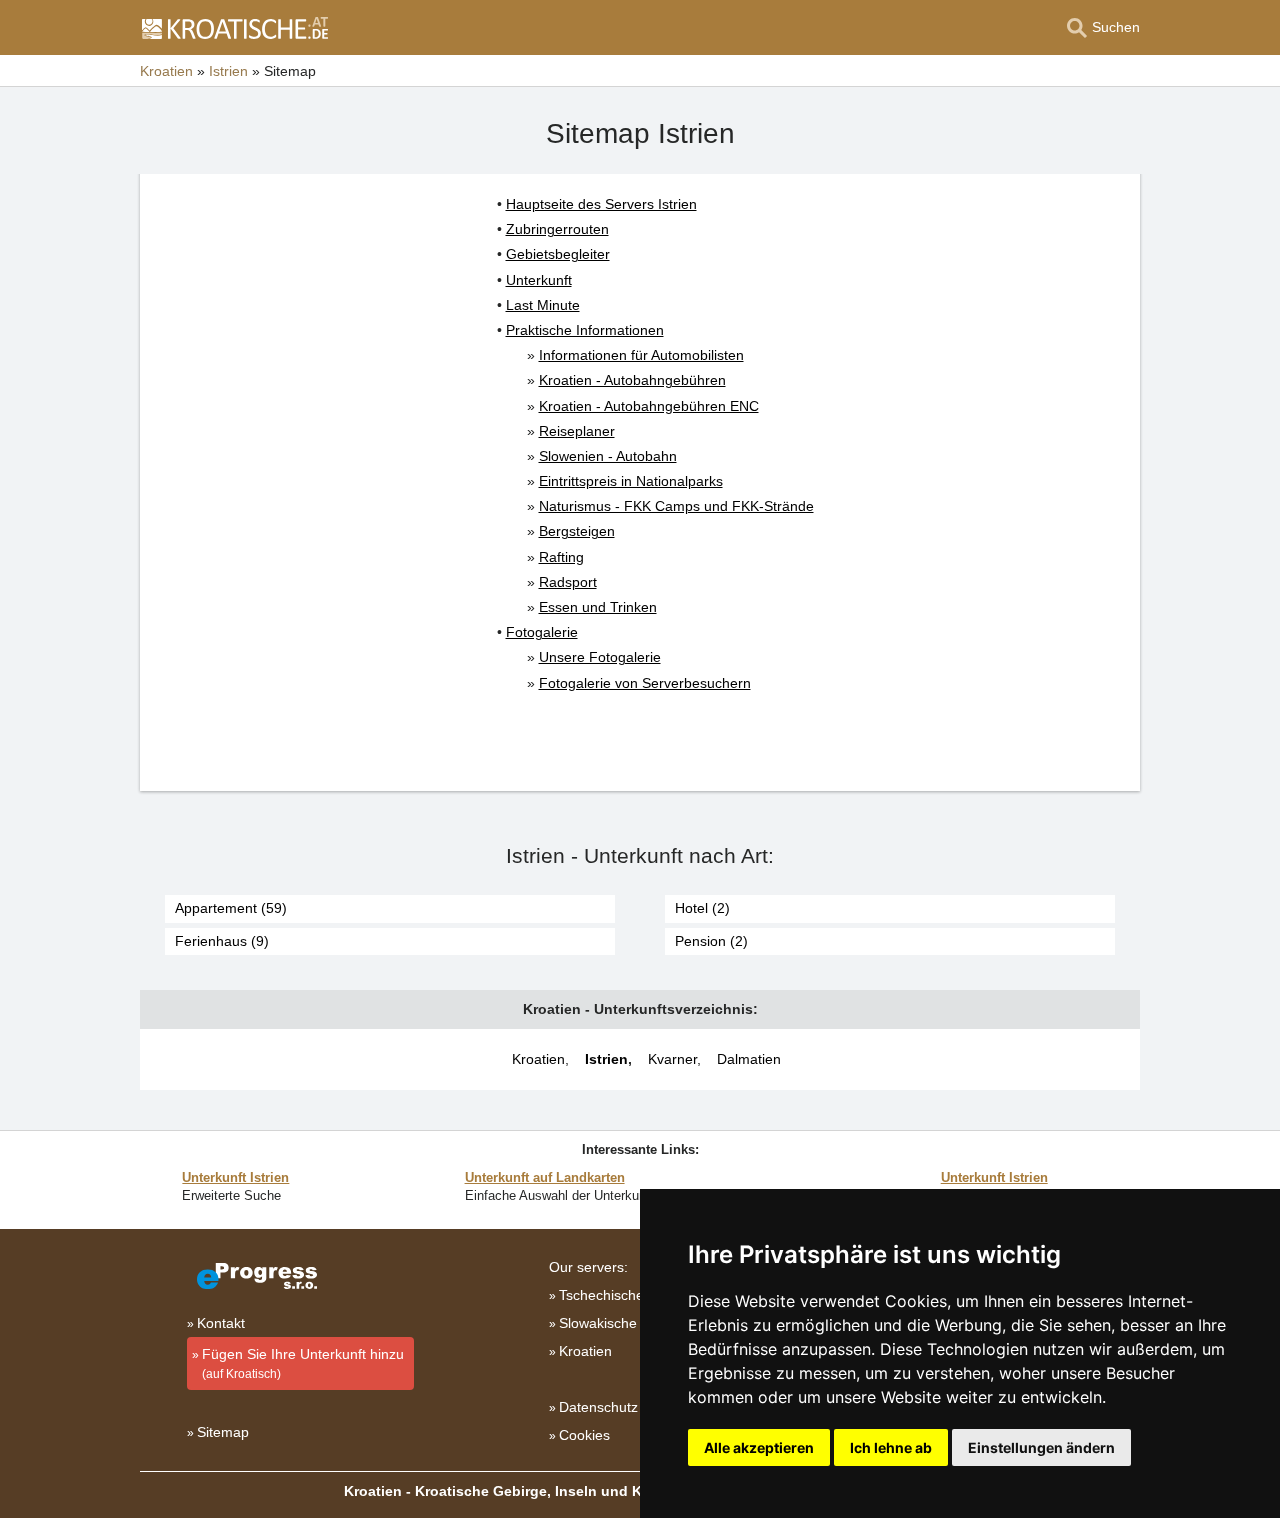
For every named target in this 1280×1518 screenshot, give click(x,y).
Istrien (606, 1059)
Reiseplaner (577, 431)
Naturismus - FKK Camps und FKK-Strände (676, 506)
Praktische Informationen (585, 330)
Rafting (561, 557)
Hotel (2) (702, 908)
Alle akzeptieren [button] (759, 1447)
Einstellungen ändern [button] (1041, 1447)
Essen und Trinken (598, 607)
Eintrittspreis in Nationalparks (631, 481)
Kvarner (672, 1059)
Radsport (568, 582)
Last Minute (543, 305)
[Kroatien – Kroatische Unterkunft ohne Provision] (234, 28)
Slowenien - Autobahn (608, 456)
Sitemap (223, 1432)
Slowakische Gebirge (625, 1323)
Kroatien (538, 1059)
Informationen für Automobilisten (641, 355)
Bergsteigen (577, 531)
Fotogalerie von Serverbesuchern (645, 683)
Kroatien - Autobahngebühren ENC (649, 406)
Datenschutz (598, 1407)
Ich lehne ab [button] (891, 1447)
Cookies (584, 1435)
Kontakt (221, 1323)
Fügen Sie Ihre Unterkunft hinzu (303, 1363)
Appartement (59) (231, 908)
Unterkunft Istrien (235, 1177)
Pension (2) (711, 941)
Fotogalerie (542, 632)
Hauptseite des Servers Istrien (601, 204)
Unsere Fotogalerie (600, 657)
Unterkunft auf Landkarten (545, 1177)
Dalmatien (749, 1059)
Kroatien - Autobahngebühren (632, 380)
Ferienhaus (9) (222, 941)
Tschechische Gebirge (629, 1295)
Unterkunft (539, 280)
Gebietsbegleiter (558, 254)
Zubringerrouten (557, 229)
